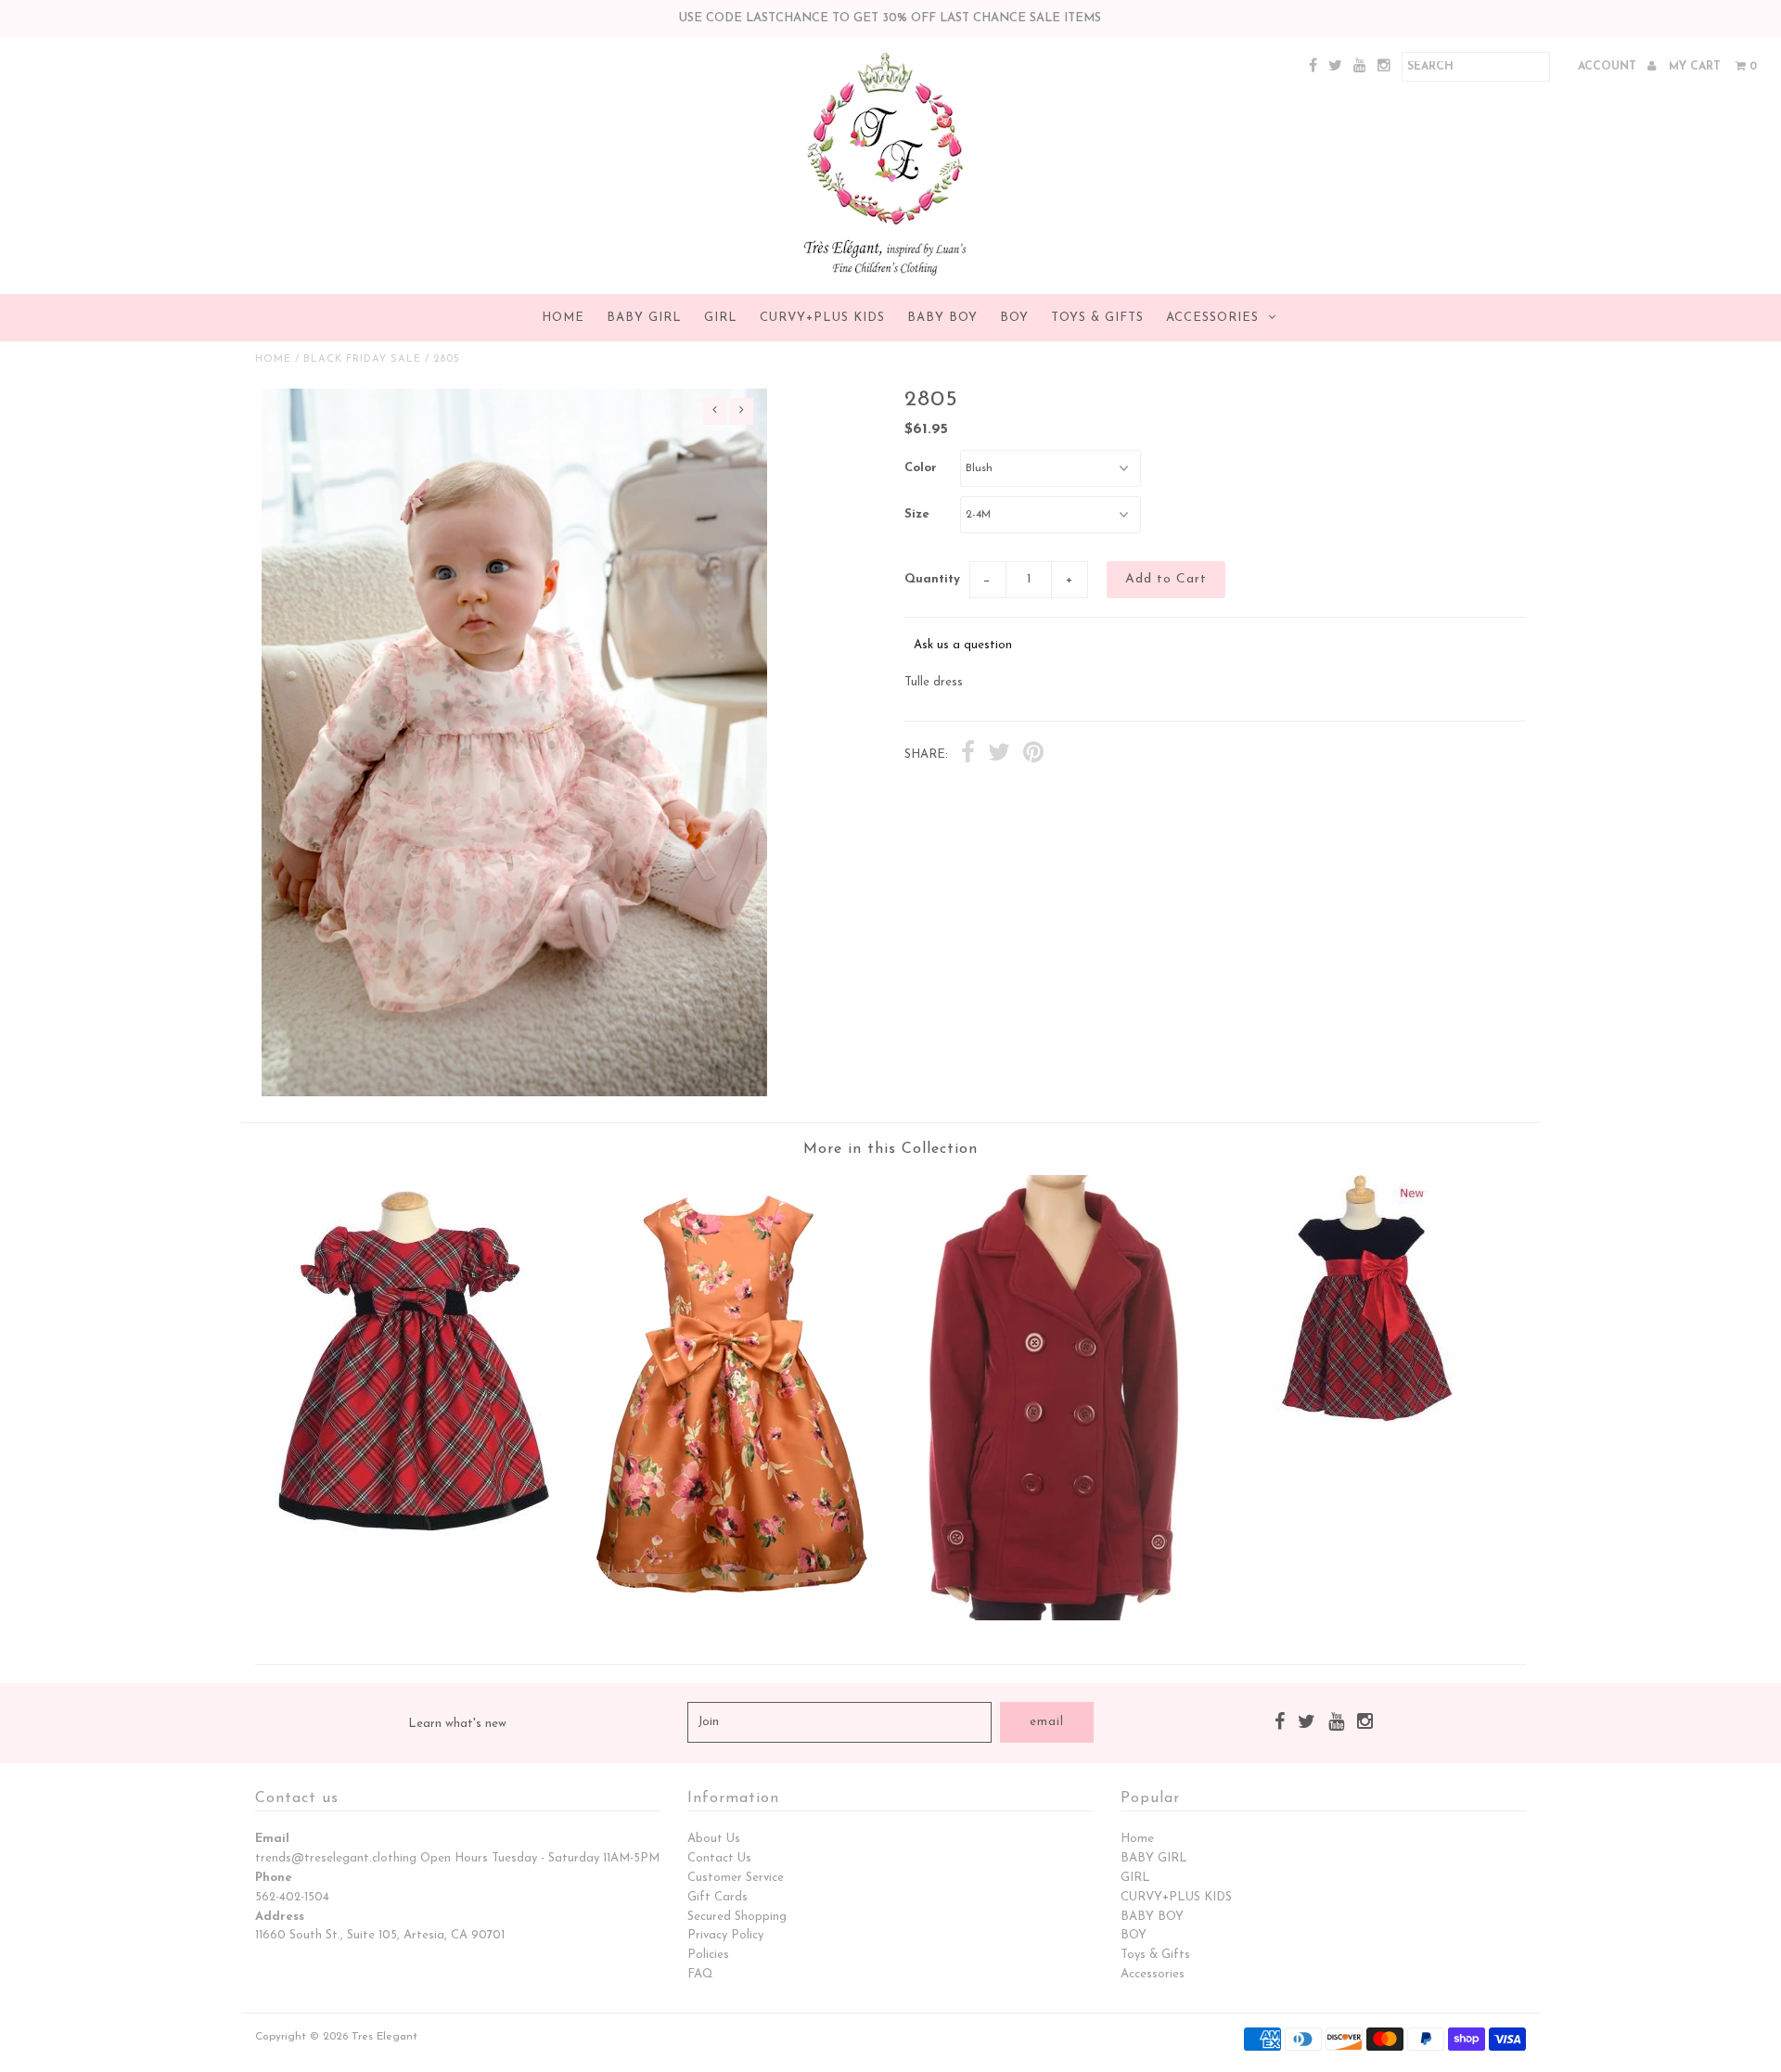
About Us (714, 1839)
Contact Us (719, 1858)
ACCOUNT (1609, 67)
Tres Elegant (384, 2037)
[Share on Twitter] (999, 755)
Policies (708, 1955)
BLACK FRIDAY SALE (362, 359)
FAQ (700, 1974)
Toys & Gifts (1097, 318)
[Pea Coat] (1050, 1617)
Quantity (932, 579)
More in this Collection (890, 1149)
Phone (274, 1878)
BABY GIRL (644, 318)
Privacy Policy (725, 1935)
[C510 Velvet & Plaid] (1367, 1419)
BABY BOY (942, 318)
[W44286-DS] (731, 1617)
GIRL (721, 318)
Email (272, 1839)
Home (563, 318)
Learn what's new (457, 1724)
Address (280, 1917)
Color (921, 468)
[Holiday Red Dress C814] (414, 1543)
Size (917, 514)
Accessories (1212, 318)
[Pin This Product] (1033, 755)
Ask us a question (963, 645)
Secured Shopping (737, 1917)
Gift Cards (718, 1897)
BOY (1014, 318)
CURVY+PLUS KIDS (822, 318)
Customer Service (736, 1878)
